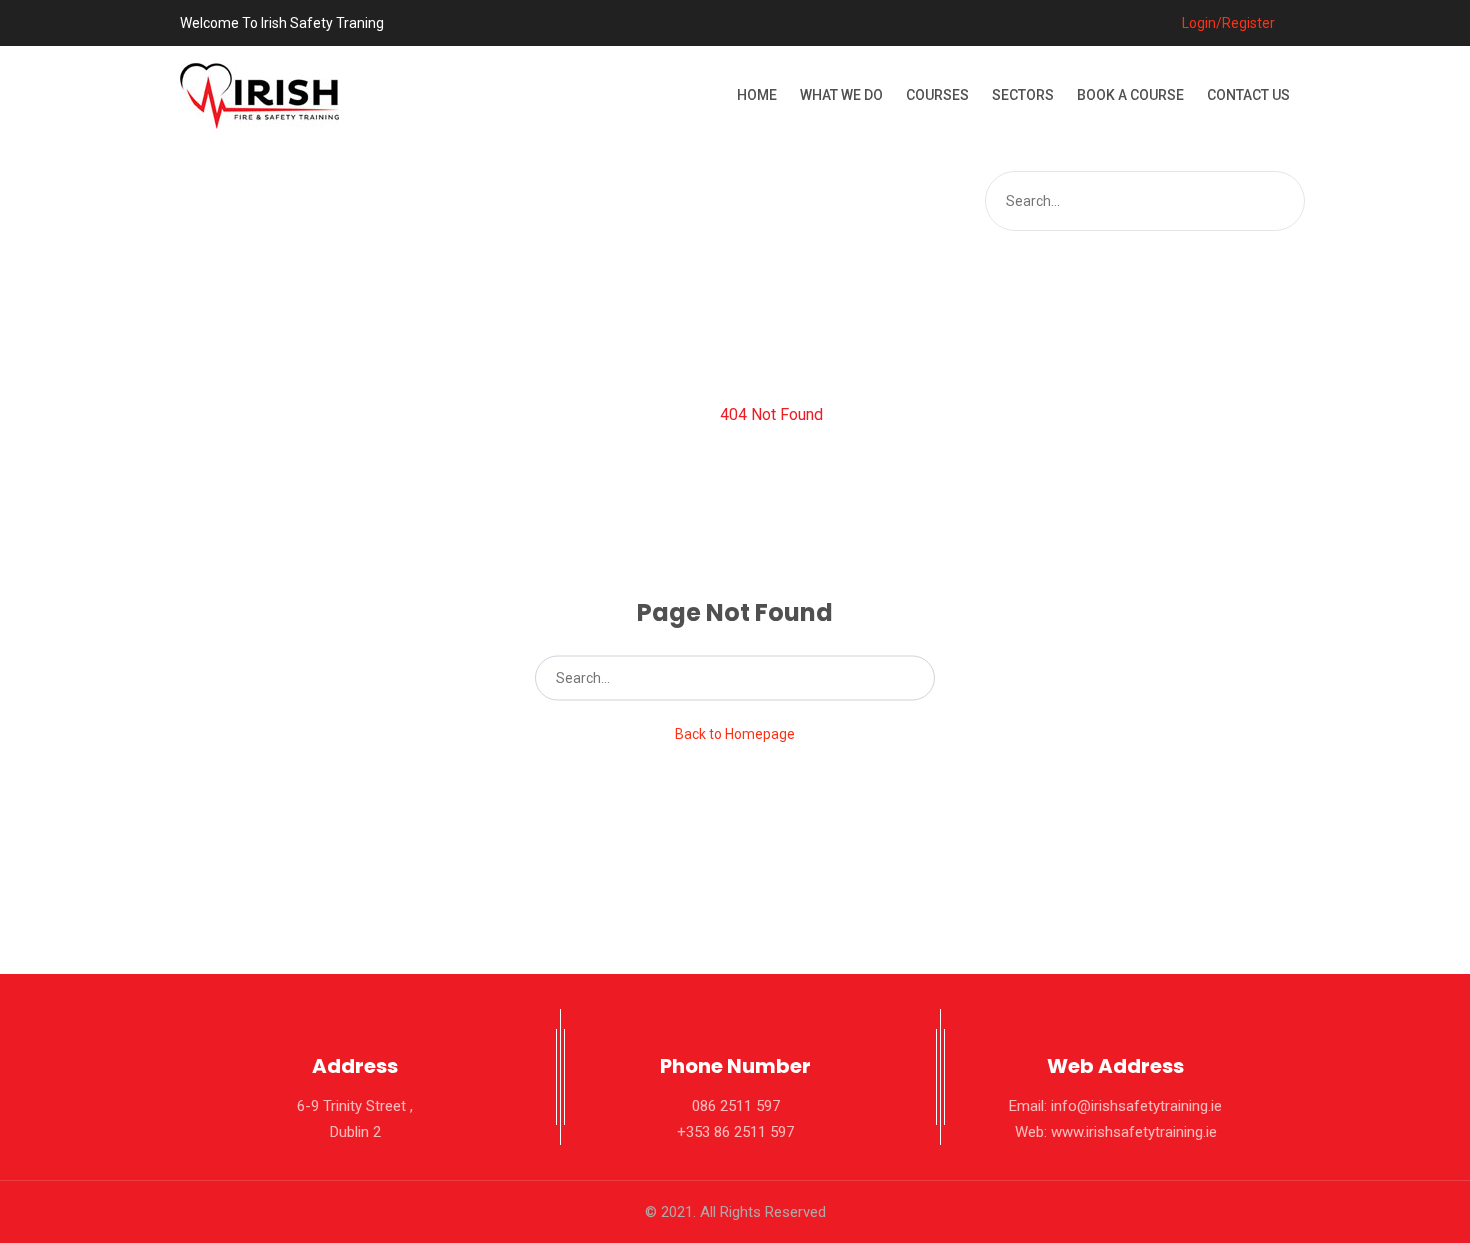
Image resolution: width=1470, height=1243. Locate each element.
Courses (937, 95)
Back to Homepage (735, 734)
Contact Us (1248, 95)
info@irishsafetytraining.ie (1136, 1106)
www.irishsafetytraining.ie (1134, 1132)
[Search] (1287, 201)
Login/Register (1227, 23)
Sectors (1023, 95)
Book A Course (1130, 95)
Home (757, 95)
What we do (841, 95)
